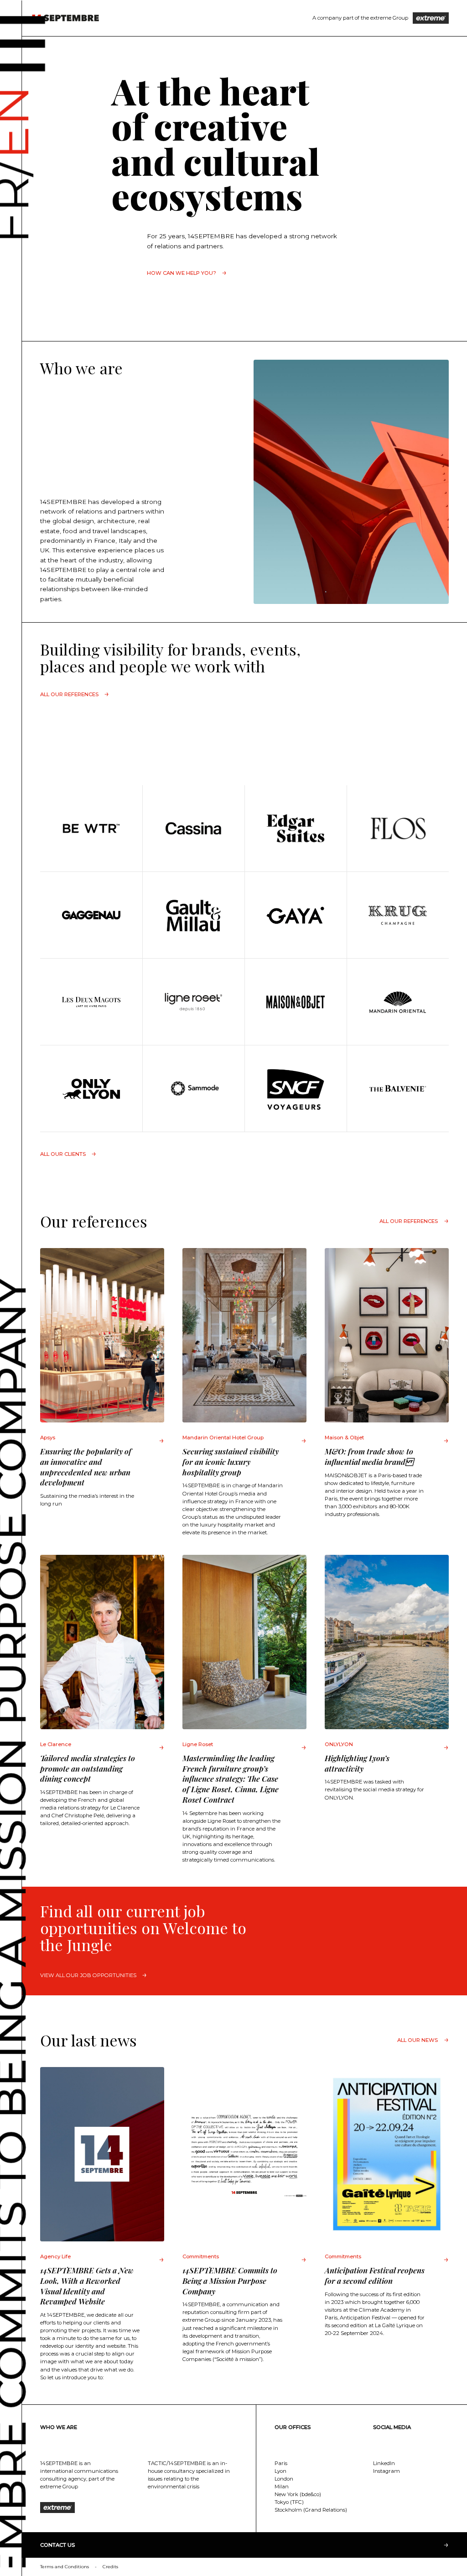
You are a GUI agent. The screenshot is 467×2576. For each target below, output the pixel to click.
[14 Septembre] (65, 18)
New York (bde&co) (298, 2494)
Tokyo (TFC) (289, 2502)
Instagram (387, 2471)
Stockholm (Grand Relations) (311, 2510)
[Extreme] (431, 18)
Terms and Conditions (65, 2566)
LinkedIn (384, 2463)
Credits (110, 2566)
